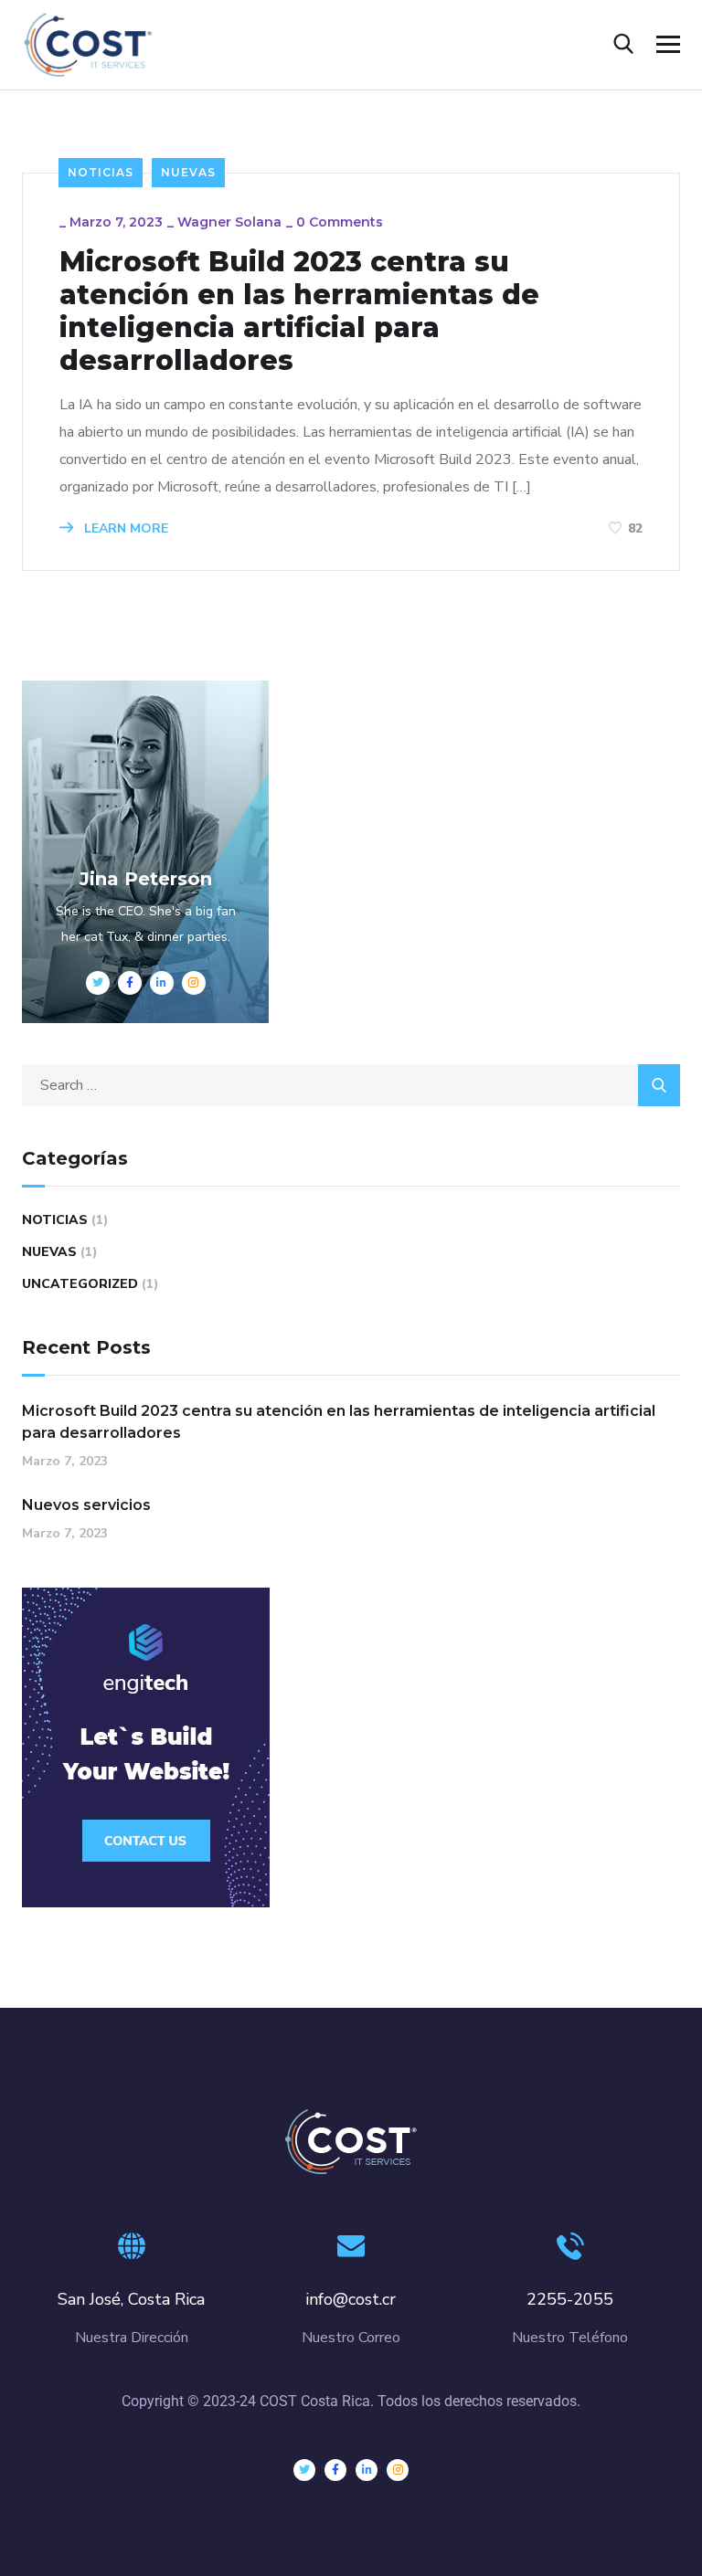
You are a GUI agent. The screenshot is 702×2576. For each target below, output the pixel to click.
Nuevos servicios (86, 1505)
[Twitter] (304, 2470)
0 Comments (340, 222)
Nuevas (188, 172)
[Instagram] (398, 2470)
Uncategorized (80, 1284)
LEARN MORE (124, 528)
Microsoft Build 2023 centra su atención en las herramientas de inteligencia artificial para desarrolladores (299, 311)
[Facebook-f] (335, 2470)
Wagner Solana (229, 222)
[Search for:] (351, 1085)
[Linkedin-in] (367, 2470)
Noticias (101, 172)
